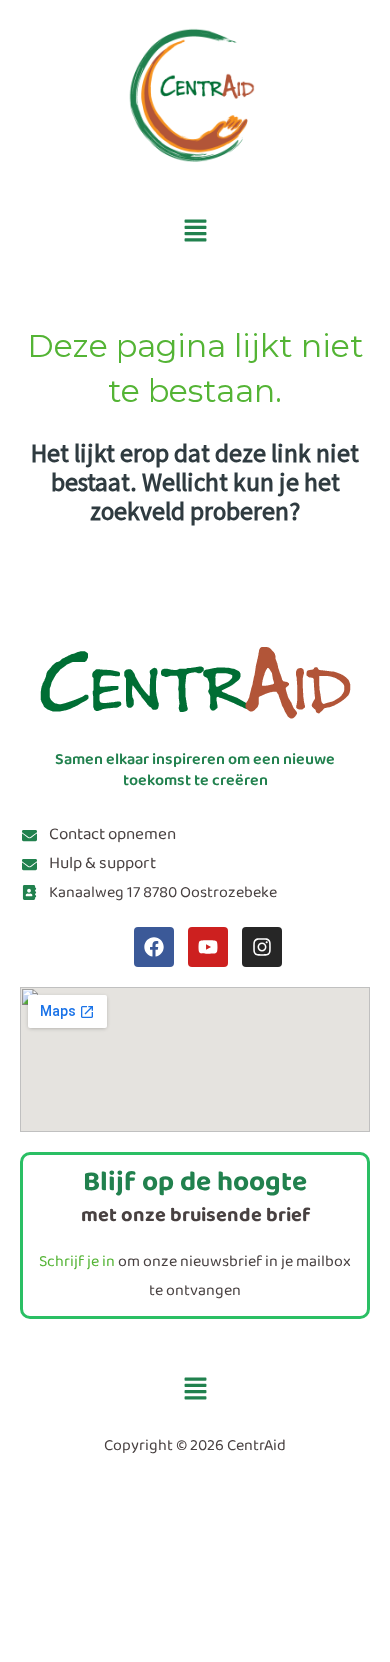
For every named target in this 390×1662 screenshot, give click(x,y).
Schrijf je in (77, 1261)
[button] (195, 231)
